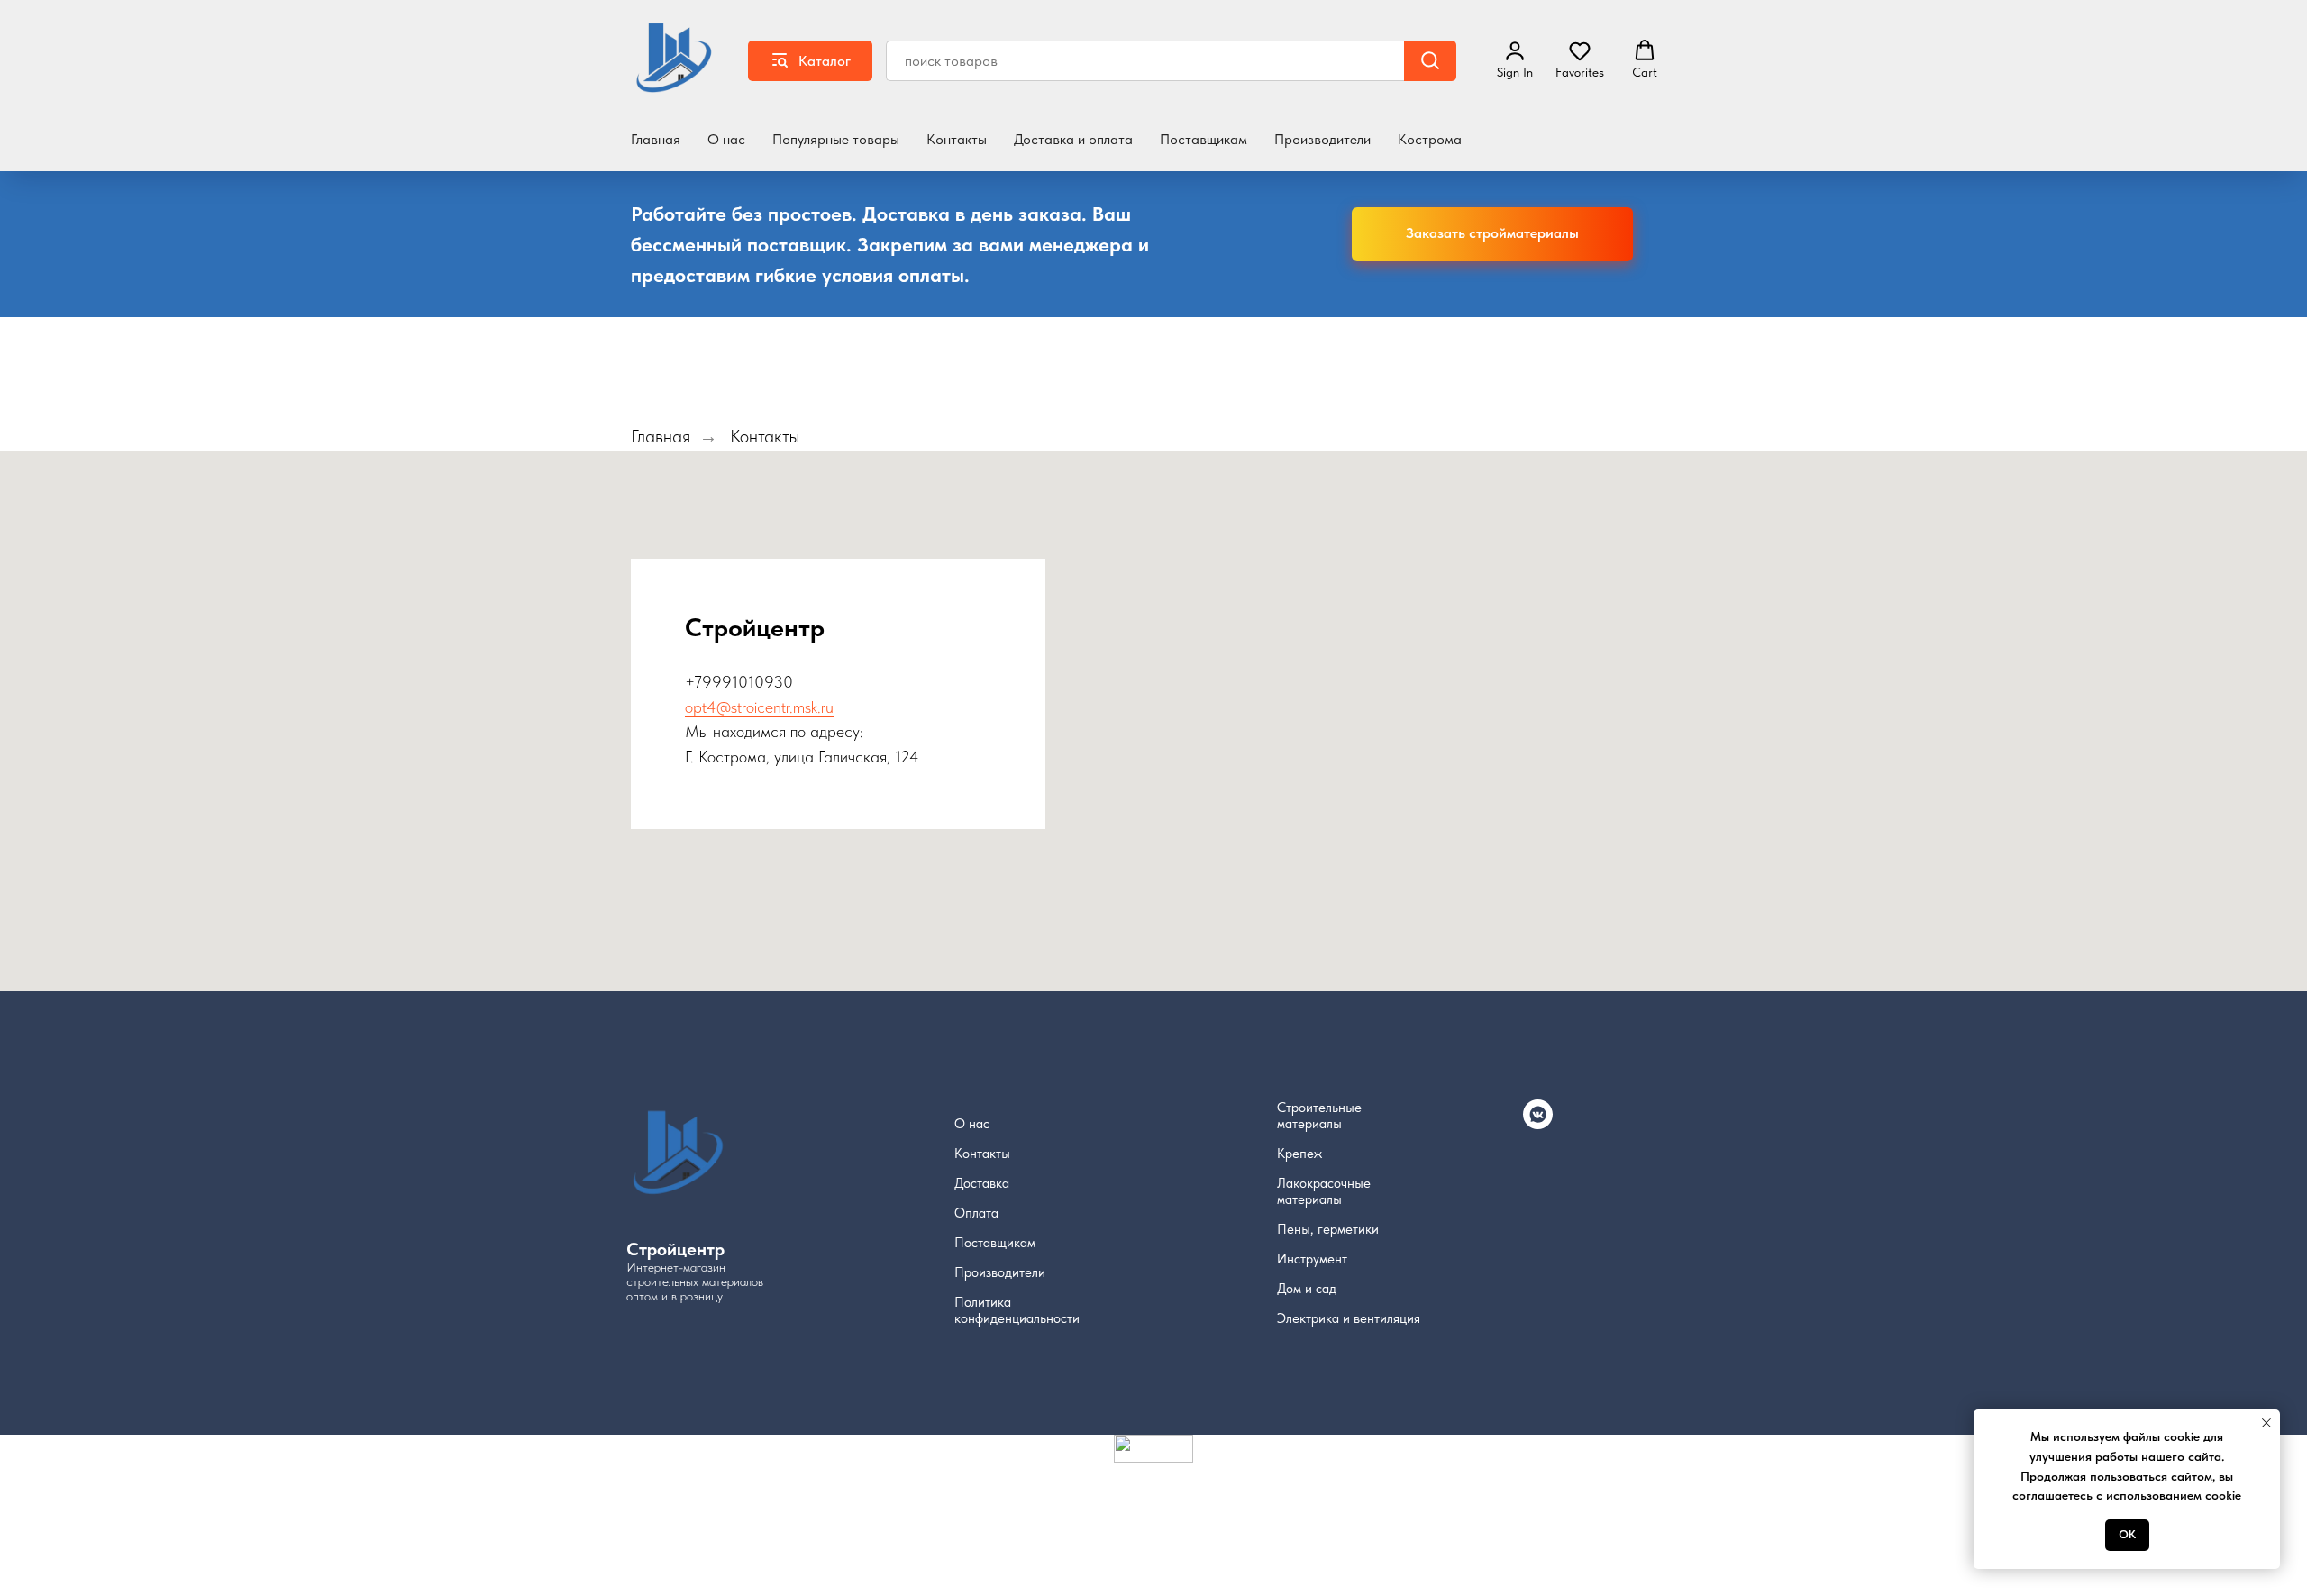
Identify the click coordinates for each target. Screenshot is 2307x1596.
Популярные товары (836, 139)
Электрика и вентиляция (1349, 1318)
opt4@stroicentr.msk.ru (759, 707)
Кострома (1430, 139)
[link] (1515, 59)
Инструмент (1312, 1259)
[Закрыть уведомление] (2266, 1423)
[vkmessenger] (1538, 1124)
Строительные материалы (1319, 1116)
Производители (1322, 139)
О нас (726, 139)
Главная (656, 139)
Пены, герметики (1328, 1229)
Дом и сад (1307, 1289)
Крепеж (1299, 1154)
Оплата (976, 1213)
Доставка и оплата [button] (1073, 139)
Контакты (957, 139)
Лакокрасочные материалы (1324, 1191)
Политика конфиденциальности (1017, 1310)
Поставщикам (1204, 139)
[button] (1580, 59)
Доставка (982, 1183)
